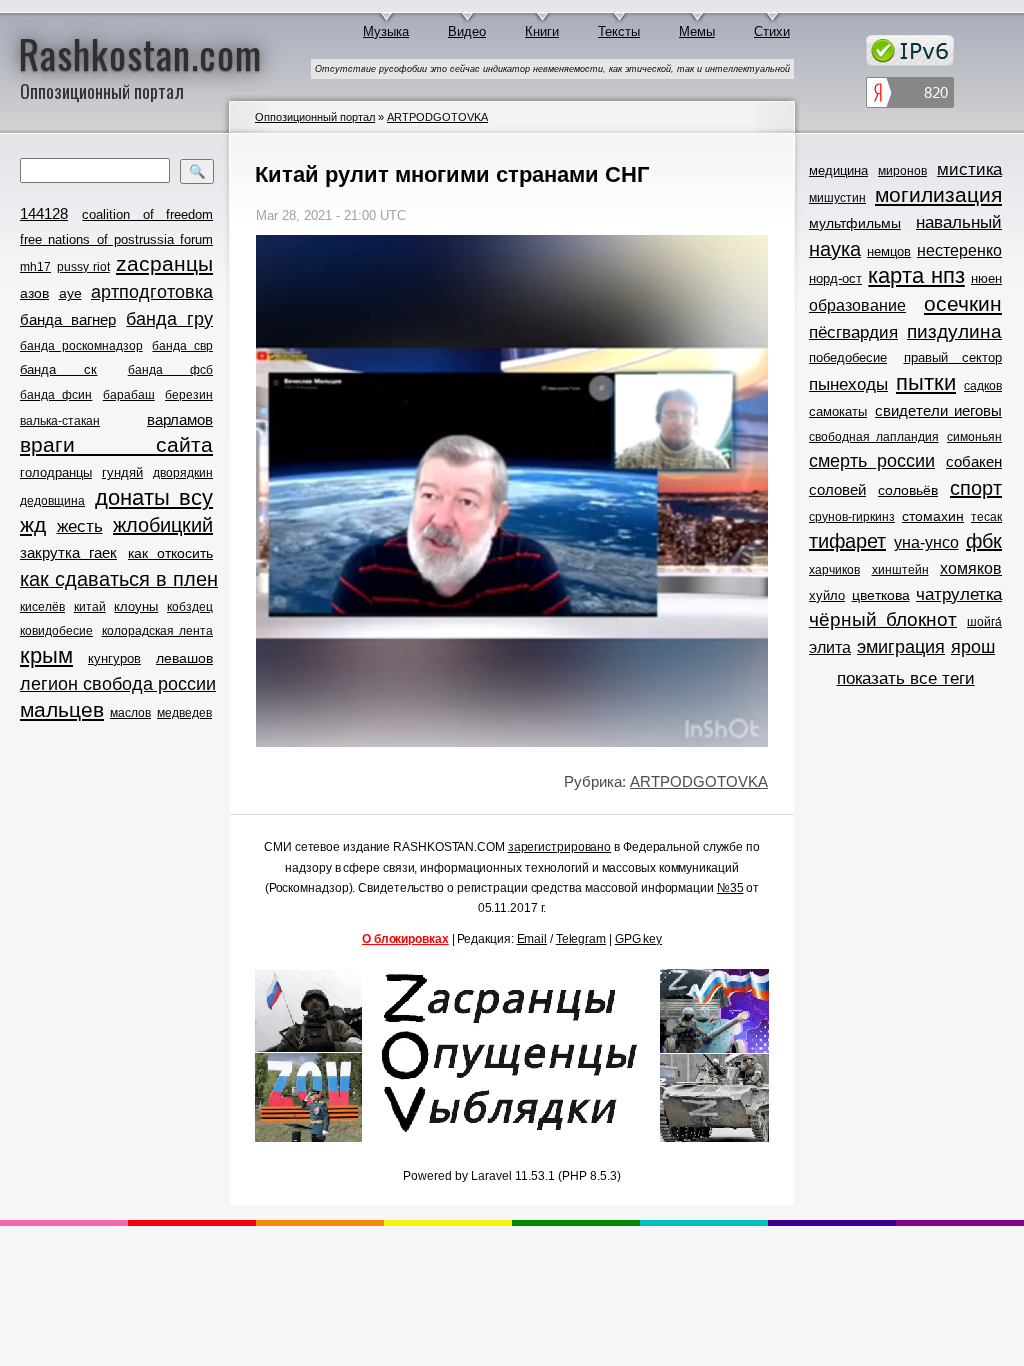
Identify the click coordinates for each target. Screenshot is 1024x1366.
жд (33, 524)
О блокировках (405, 939)
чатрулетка (959, 594)
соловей (837, 489)
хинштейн (900, 570)
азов (34, 293)
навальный (959, 222)
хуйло (827, 595)
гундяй (122, 472)
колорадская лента (158, 631)
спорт (976, 488)
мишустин (837, 198)
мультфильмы (855, 223)
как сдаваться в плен (119, 579)
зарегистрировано (559, 847)
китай (90, 607)
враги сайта (116, 444)
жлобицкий (163, 525)
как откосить (170, 553)
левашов (184, 658)
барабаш (129, 395)
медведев (184, 713)
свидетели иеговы (938, 410)
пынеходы (848, 384)
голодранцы (56, 472)
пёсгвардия (853, 332)
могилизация (938, 194)
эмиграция (901, 647)
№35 (730, 888)
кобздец (190, 607)
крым (46, 656)
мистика (969, 169)
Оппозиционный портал (315, 117)
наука (835, 249)
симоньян (974, 437)
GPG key (638, 939)
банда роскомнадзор (81, 346)
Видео (467, 31)
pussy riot (83, 267)
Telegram (581, 939)
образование (857, 305)
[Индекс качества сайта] (910, 95)
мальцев (62, 709)
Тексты (619, 31)
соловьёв (908, 490)
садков (983, 386)
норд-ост (835, 278)
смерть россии (872, 461)
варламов (180, 419)
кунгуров (114, 658)
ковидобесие (56, 631)
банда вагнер (68, 319)
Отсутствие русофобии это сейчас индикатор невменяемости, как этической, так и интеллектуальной (552, 69)
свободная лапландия (874, 437)
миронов (902, 171)
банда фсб (170, 370)
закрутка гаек (68, 552)
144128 (44, 213)
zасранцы (164, 263)
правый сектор (953, 357)
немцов (889, 251)
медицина (838, 170)
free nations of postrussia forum (116, 239)
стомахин (933, 516)
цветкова (881, 595)
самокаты (838, 411)
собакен (974, 461)
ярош (973, 647)
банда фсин (56, 395)
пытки (926, 383)
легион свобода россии (118, 684)
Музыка (386, 31)
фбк (984, 541)
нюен (986, 278)
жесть (80, 526)
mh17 (35, 267)
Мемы (697, 31)
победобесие (848, 357)
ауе (70, 293)
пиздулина (954, 331)
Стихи (772, 31)
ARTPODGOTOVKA (437, 117)
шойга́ (984, 622)
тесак (986, 517)
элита (830, 647)
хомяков (971, 568)
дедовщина (52, 501)
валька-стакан (60, 421)
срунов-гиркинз (852, 517)
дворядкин (183, 473)
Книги (542, 31)
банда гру (169, 319)
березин (189, 395)
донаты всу (154, 498)
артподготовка (152, 292)
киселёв (42, 607)
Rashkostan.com (140, 53)
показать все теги (906, 678)
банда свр (182, 346)
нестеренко (959, 250)
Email (532, 939)
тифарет (847, 541)
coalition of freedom (147, 214)
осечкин (963, 303)
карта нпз (916, 276)
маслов (130, 713)
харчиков (834, 570)
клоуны (136, 606)
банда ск (58, 369)
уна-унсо (926, 542)
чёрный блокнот (883, 619)
